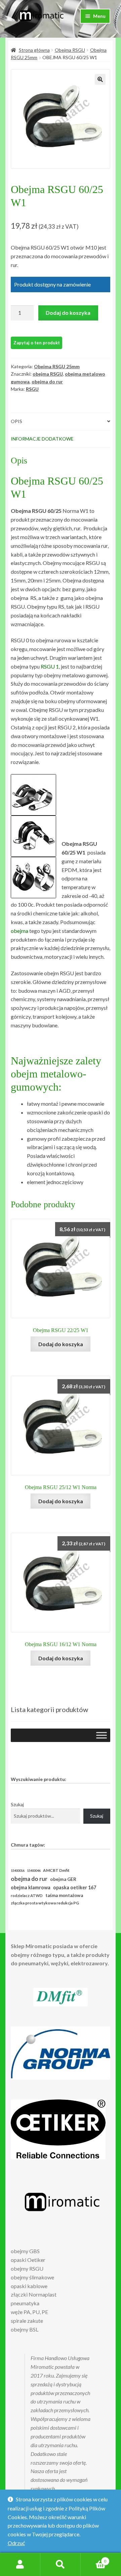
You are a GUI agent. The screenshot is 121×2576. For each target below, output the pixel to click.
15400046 (34, 1871)
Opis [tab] (16, 421)
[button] (100, 79)
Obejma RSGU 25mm (57, 366)
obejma (19, 931)
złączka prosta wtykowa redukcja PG (45, 1903)
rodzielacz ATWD (27, 1896)
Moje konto (20, 2565)
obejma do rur (47, 382)
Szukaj (17, 1804)
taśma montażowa (64, 1895)
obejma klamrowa (31, 1887)
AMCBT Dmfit (56, 1870)
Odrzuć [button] (16, 2543)
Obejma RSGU (70, 50)
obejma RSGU (48, 374)
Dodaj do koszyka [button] (61, 1344)
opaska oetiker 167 (75, 1887)
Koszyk (93, 2559)
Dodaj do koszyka (68, 313)
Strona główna (34, 50)
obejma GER (63, 1879)
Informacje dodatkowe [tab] (42, 439)
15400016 (17, 1871)
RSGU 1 (50, 666)
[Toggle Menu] (102, 1735)
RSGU (32, 389)
